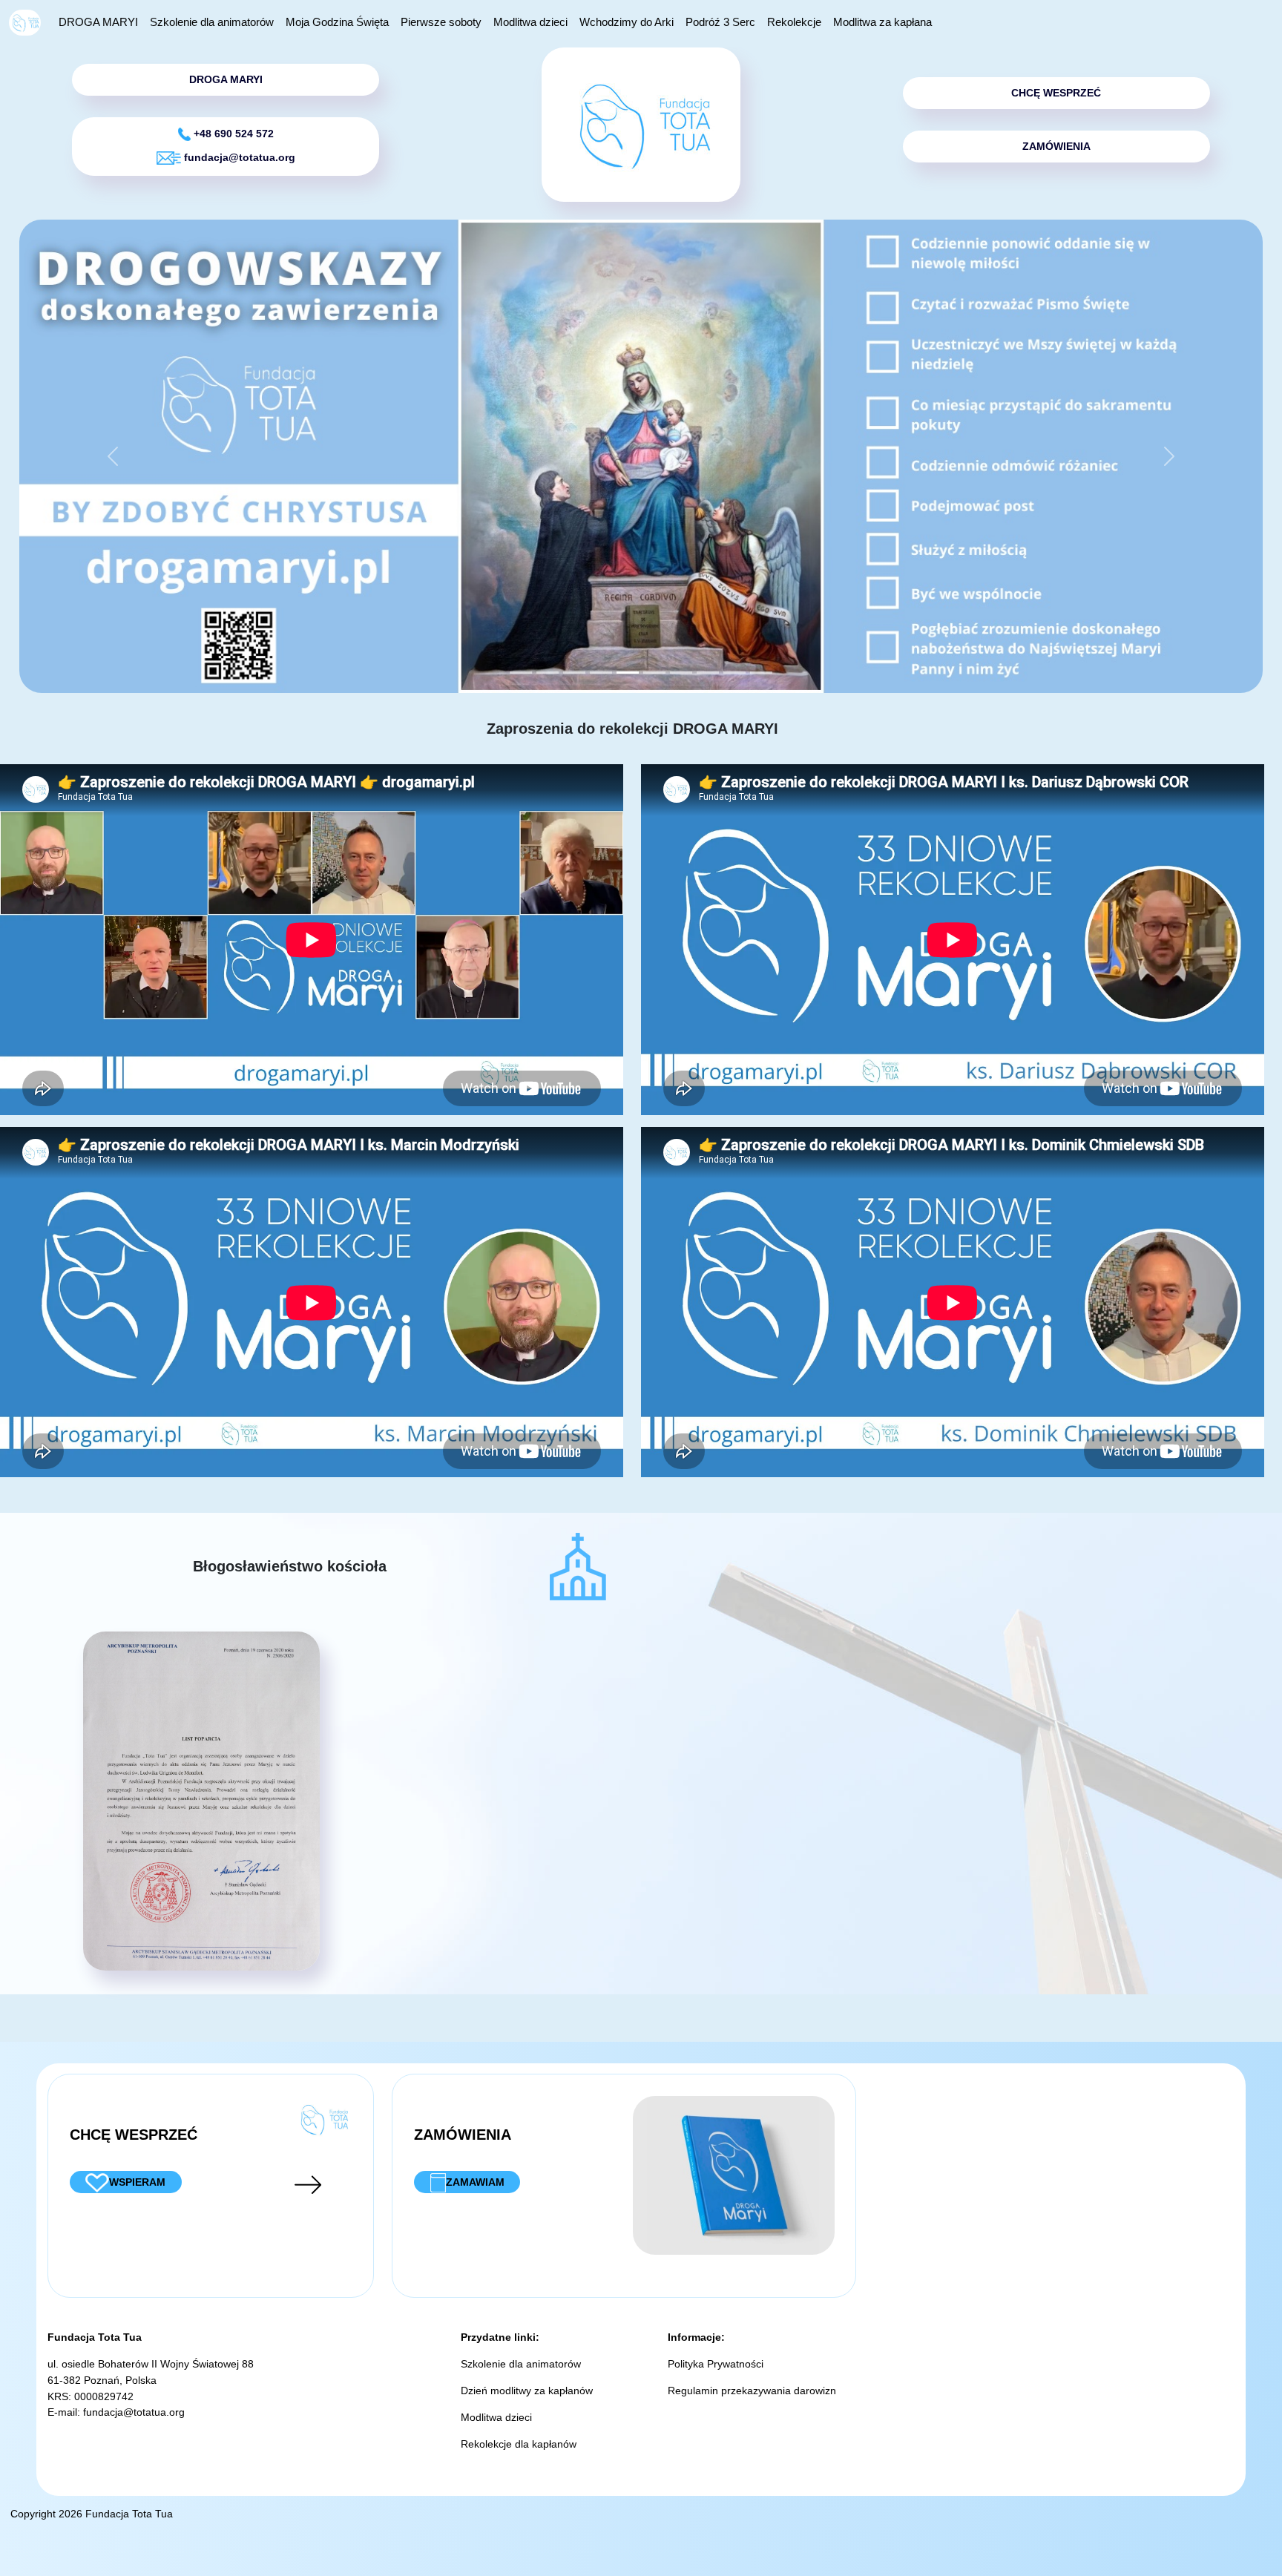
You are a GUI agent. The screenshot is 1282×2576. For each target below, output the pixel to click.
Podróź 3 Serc (720, 22)
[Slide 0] (521, 673)
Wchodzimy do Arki (627, 22)
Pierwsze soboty (441, 22)
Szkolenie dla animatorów (212, 22)
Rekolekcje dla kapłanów (519, 2444)
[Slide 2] (574, 673)
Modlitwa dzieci (530, 22)
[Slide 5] (654, 673)
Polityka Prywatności (716, 2364)
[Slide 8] (734, 673)
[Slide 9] (761, 673)
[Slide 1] (548, 673)
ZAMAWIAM (475, 2182)
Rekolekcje (794, 22)
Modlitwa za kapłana (882, 22)
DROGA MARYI (98, 22)
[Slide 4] (628, 673)
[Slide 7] (708, 673)
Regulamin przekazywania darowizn (752, 2391)
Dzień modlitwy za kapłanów (527, 2391)
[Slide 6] (681, 673)
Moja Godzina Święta (337, 22)
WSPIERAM (137, 2182)
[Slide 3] (601, 673)
